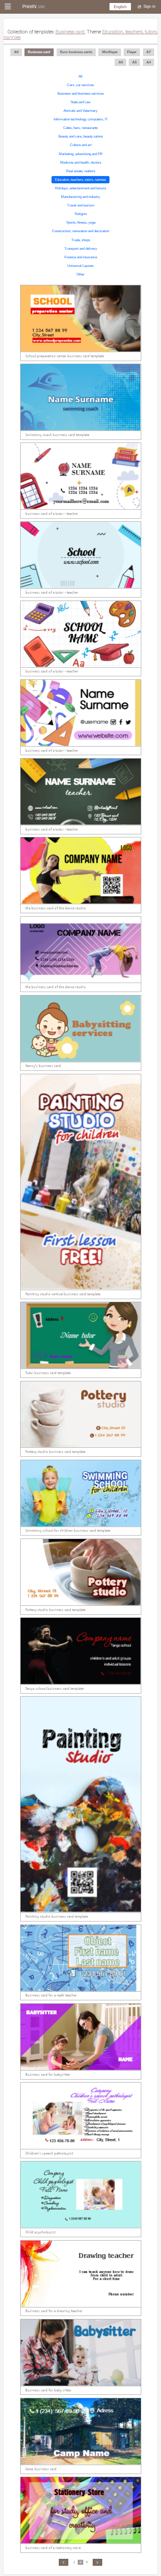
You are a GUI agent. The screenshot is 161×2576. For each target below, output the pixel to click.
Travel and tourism (81, 205)
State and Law (80, 102)
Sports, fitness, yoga (81, 223)
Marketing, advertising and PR (81, 154)
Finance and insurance (81, 257)
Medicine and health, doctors (81, 163)
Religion (81, 214)
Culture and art (81, 145)
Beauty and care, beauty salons (81, 136)
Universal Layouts (80, 266)
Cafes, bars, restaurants (80, 128)
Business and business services (81, 94)
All (80, 76)
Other (80, 274)
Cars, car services (80, 85)
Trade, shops (81, 240)
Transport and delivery (81, 249)
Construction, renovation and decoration (80, 231)
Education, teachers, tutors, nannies (80, 180)
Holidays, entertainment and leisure (80, 188)
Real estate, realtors (81, 171)
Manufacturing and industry (80, 197)
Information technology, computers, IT (81, 119)
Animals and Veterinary (80, 111)
